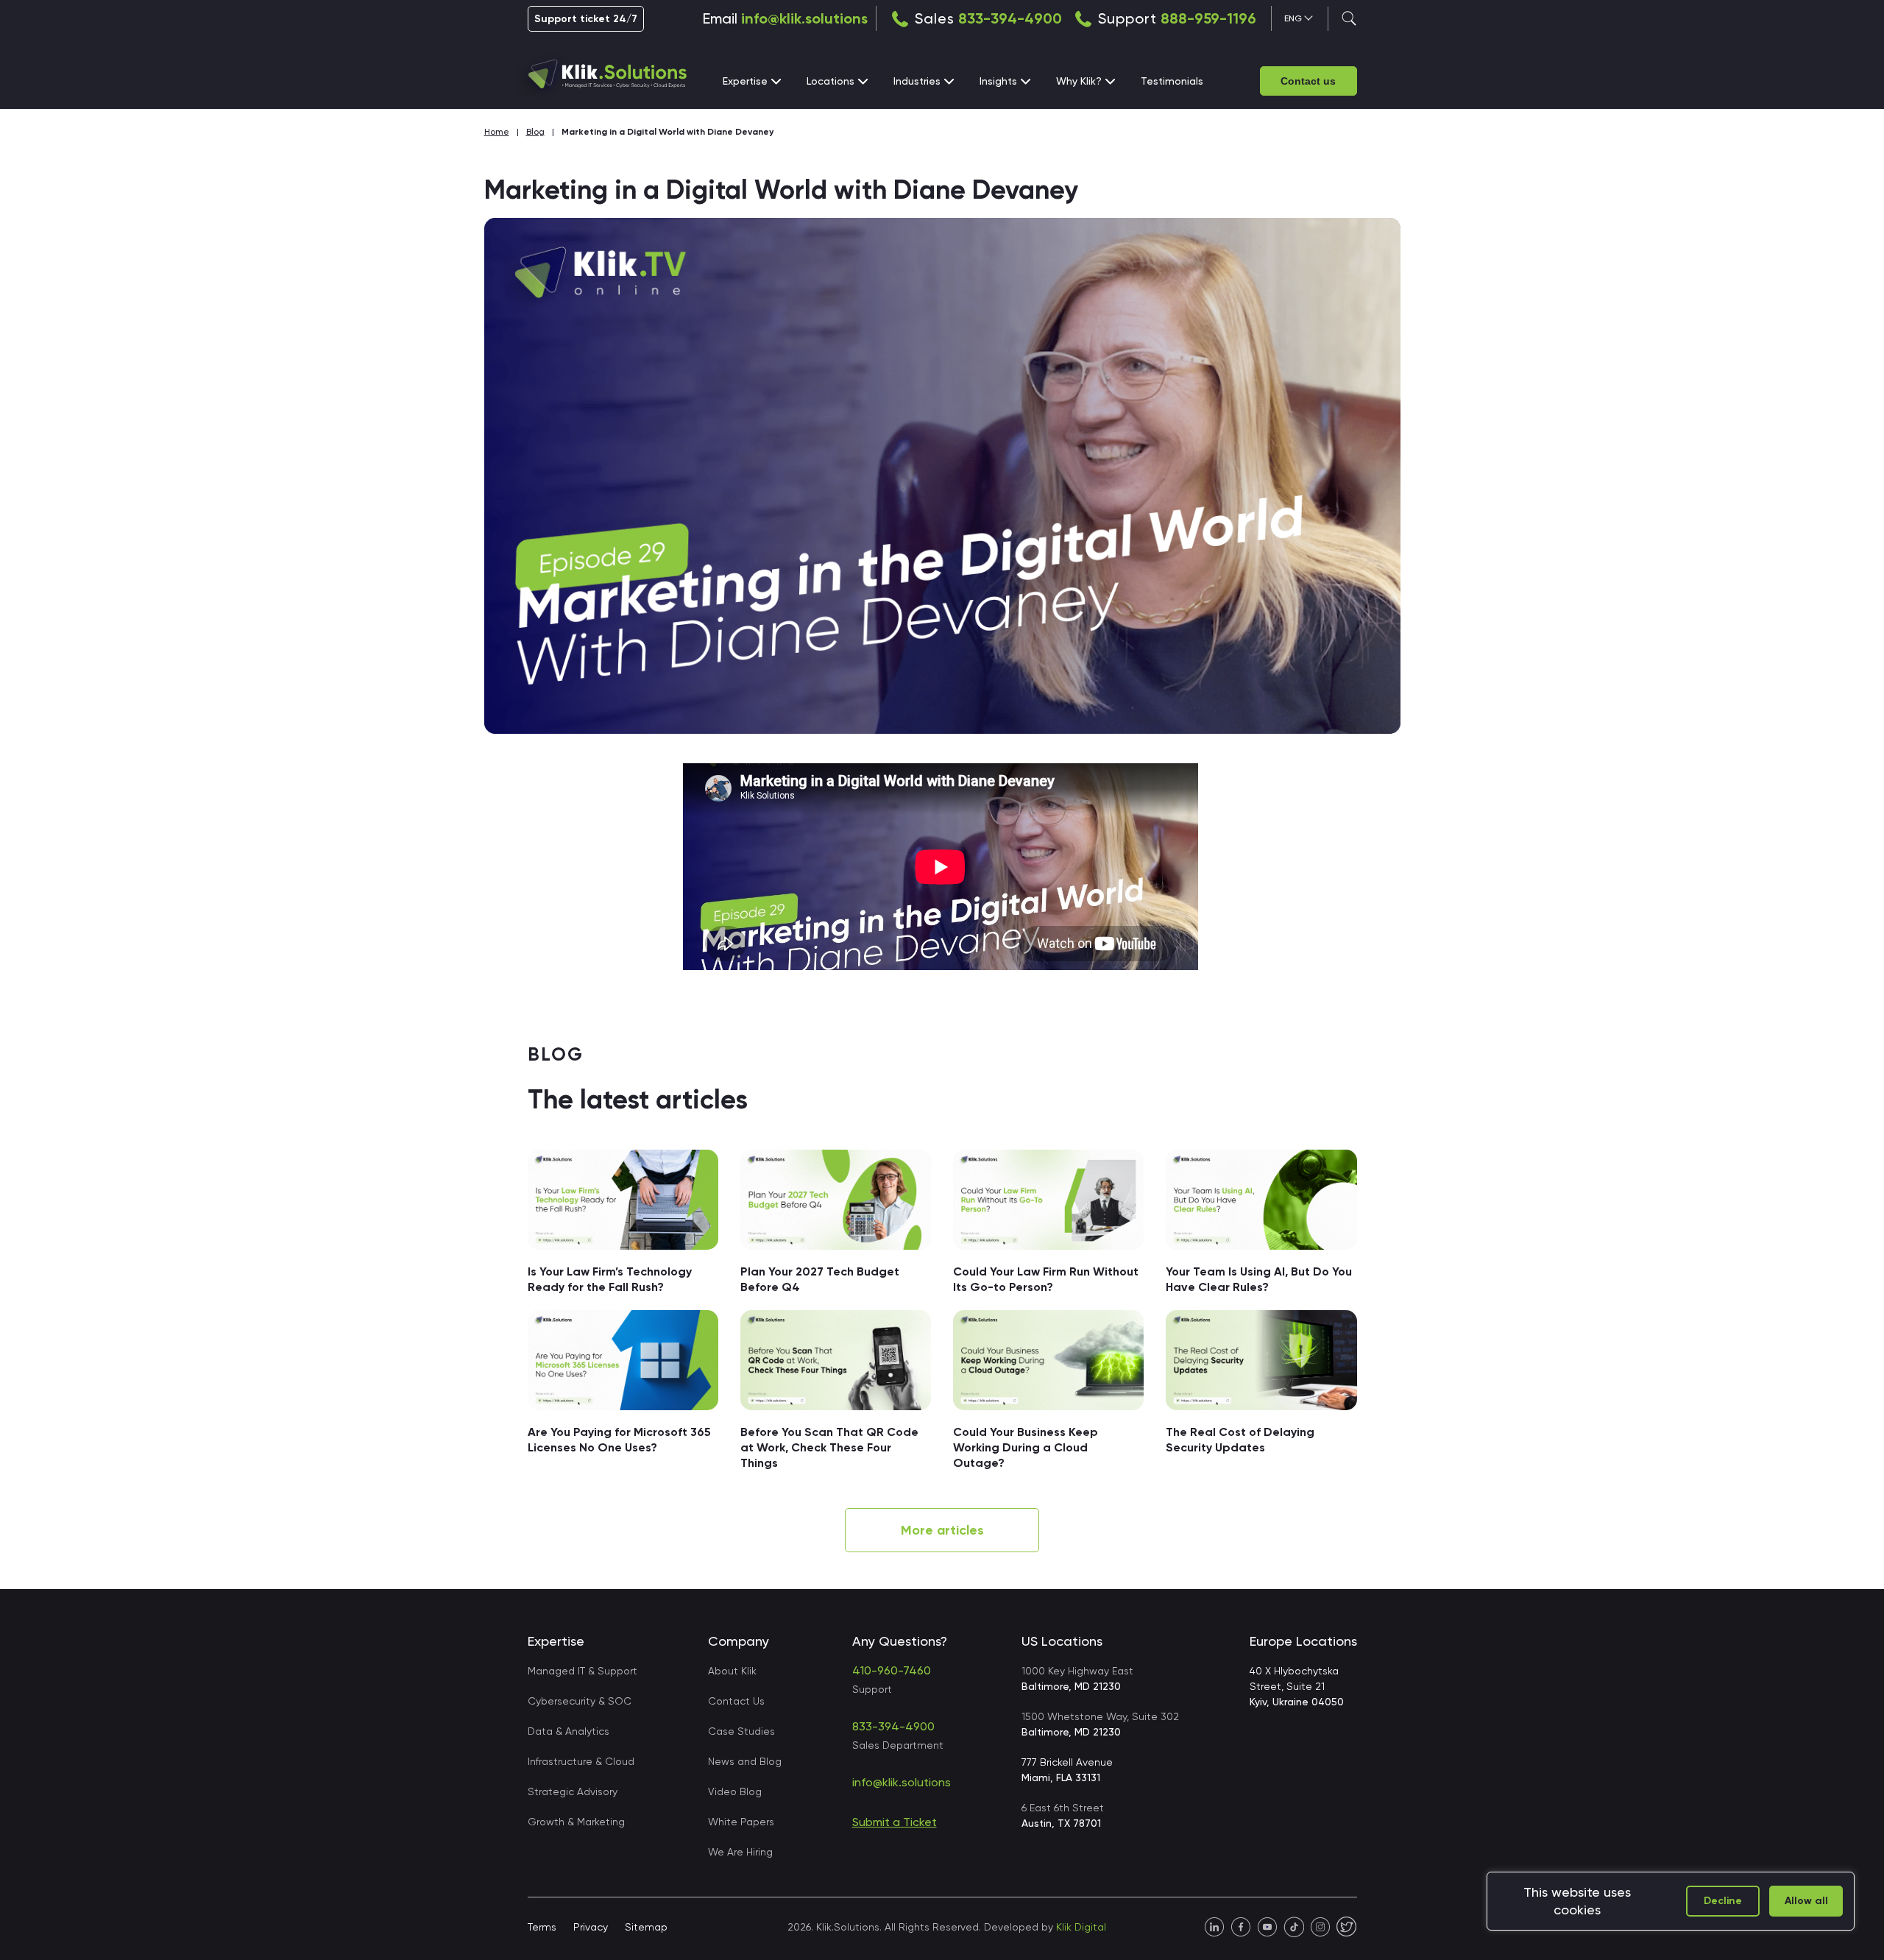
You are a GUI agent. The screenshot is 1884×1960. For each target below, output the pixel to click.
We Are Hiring (740, 1852)
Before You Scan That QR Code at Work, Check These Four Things (829, 1447)
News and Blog (745, 1761)
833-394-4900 (1010, 18)
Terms (542, 1927)
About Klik (732, 1671)
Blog (535, 132)
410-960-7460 (892, 1670)
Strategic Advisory (573, 1791)
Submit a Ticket (895, 1822)
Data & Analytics (569, 1731)
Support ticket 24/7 (586, 19)
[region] (1671, 1901)
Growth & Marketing (576, 1822)
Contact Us (736, 1701)
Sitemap (646, 1927)
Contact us (1308, 81)
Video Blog (735, 1791)
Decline (1723, 1901)
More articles (942, 1530)
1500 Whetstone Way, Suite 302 (1100, 1724)
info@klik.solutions (804, 18)
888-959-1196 (1208, 18)
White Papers (741, 1822)
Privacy (591, 1927)
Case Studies (741, 1731)
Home (497, 132)
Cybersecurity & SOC (580, 1701)
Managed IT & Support (582, 1671)
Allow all (1806, 1901)
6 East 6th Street (1063, 1815)
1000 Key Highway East (1077, 1678)
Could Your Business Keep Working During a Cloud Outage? (1026, 1447)
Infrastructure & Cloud (581, 1761)
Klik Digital (1081, 1927)
